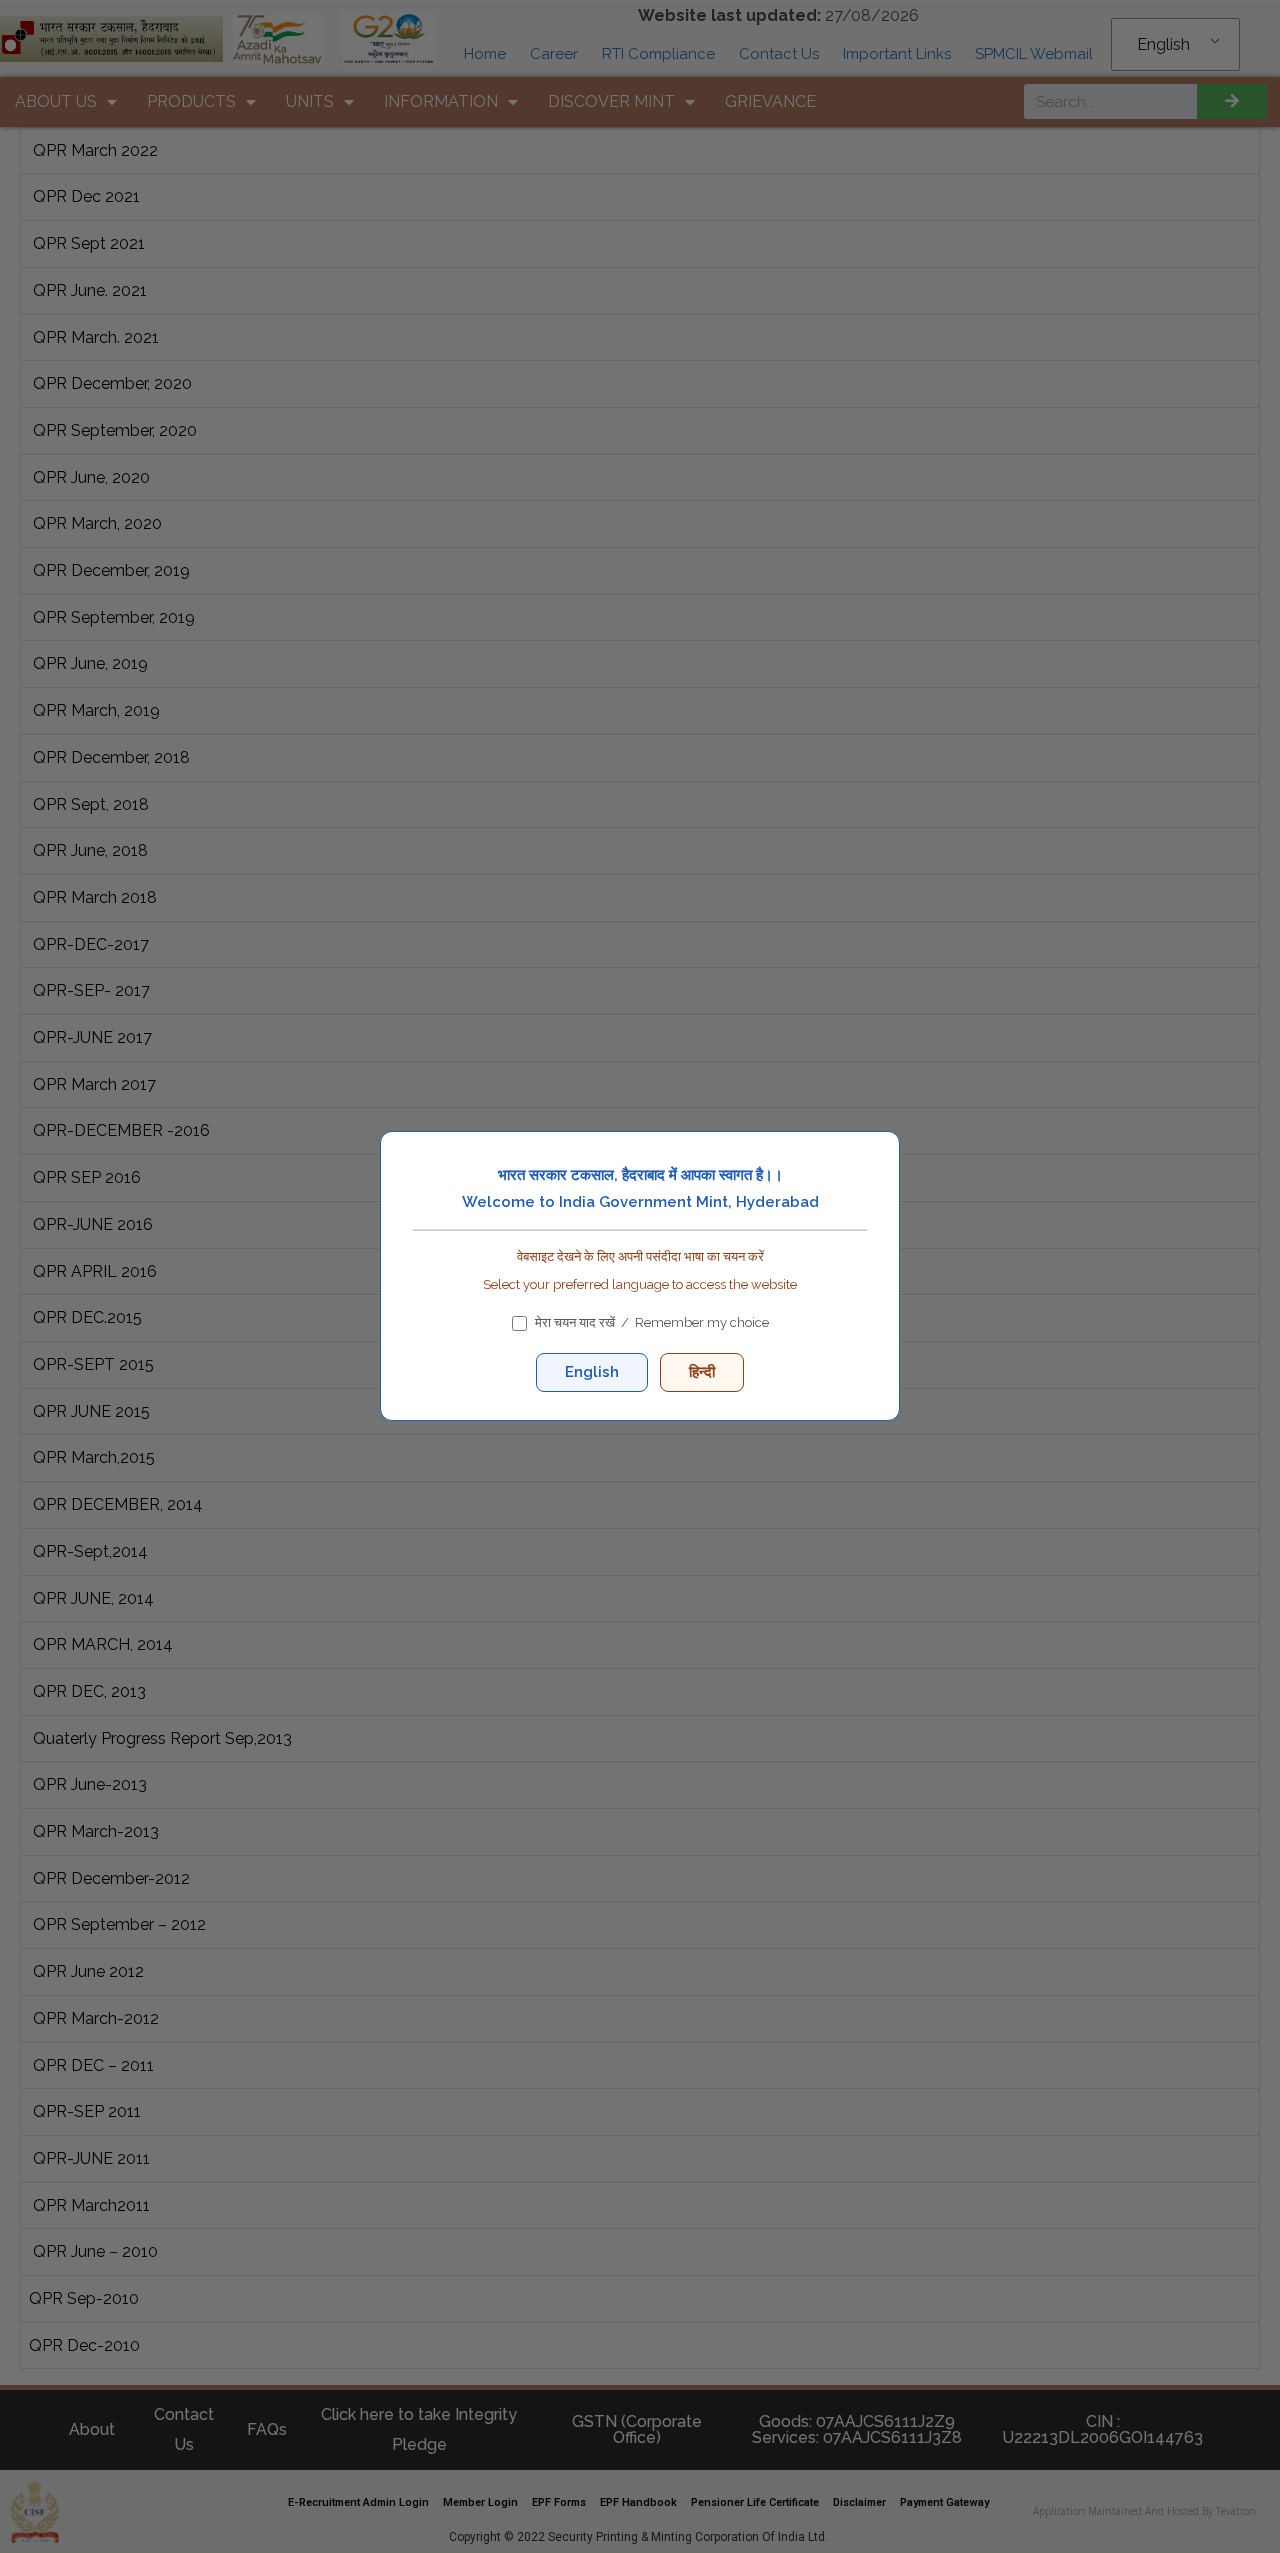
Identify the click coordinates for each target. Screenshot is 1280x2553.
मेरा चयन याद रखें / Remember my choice (652, 1323)
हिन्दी (702, 1373)
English (592, 1373)
